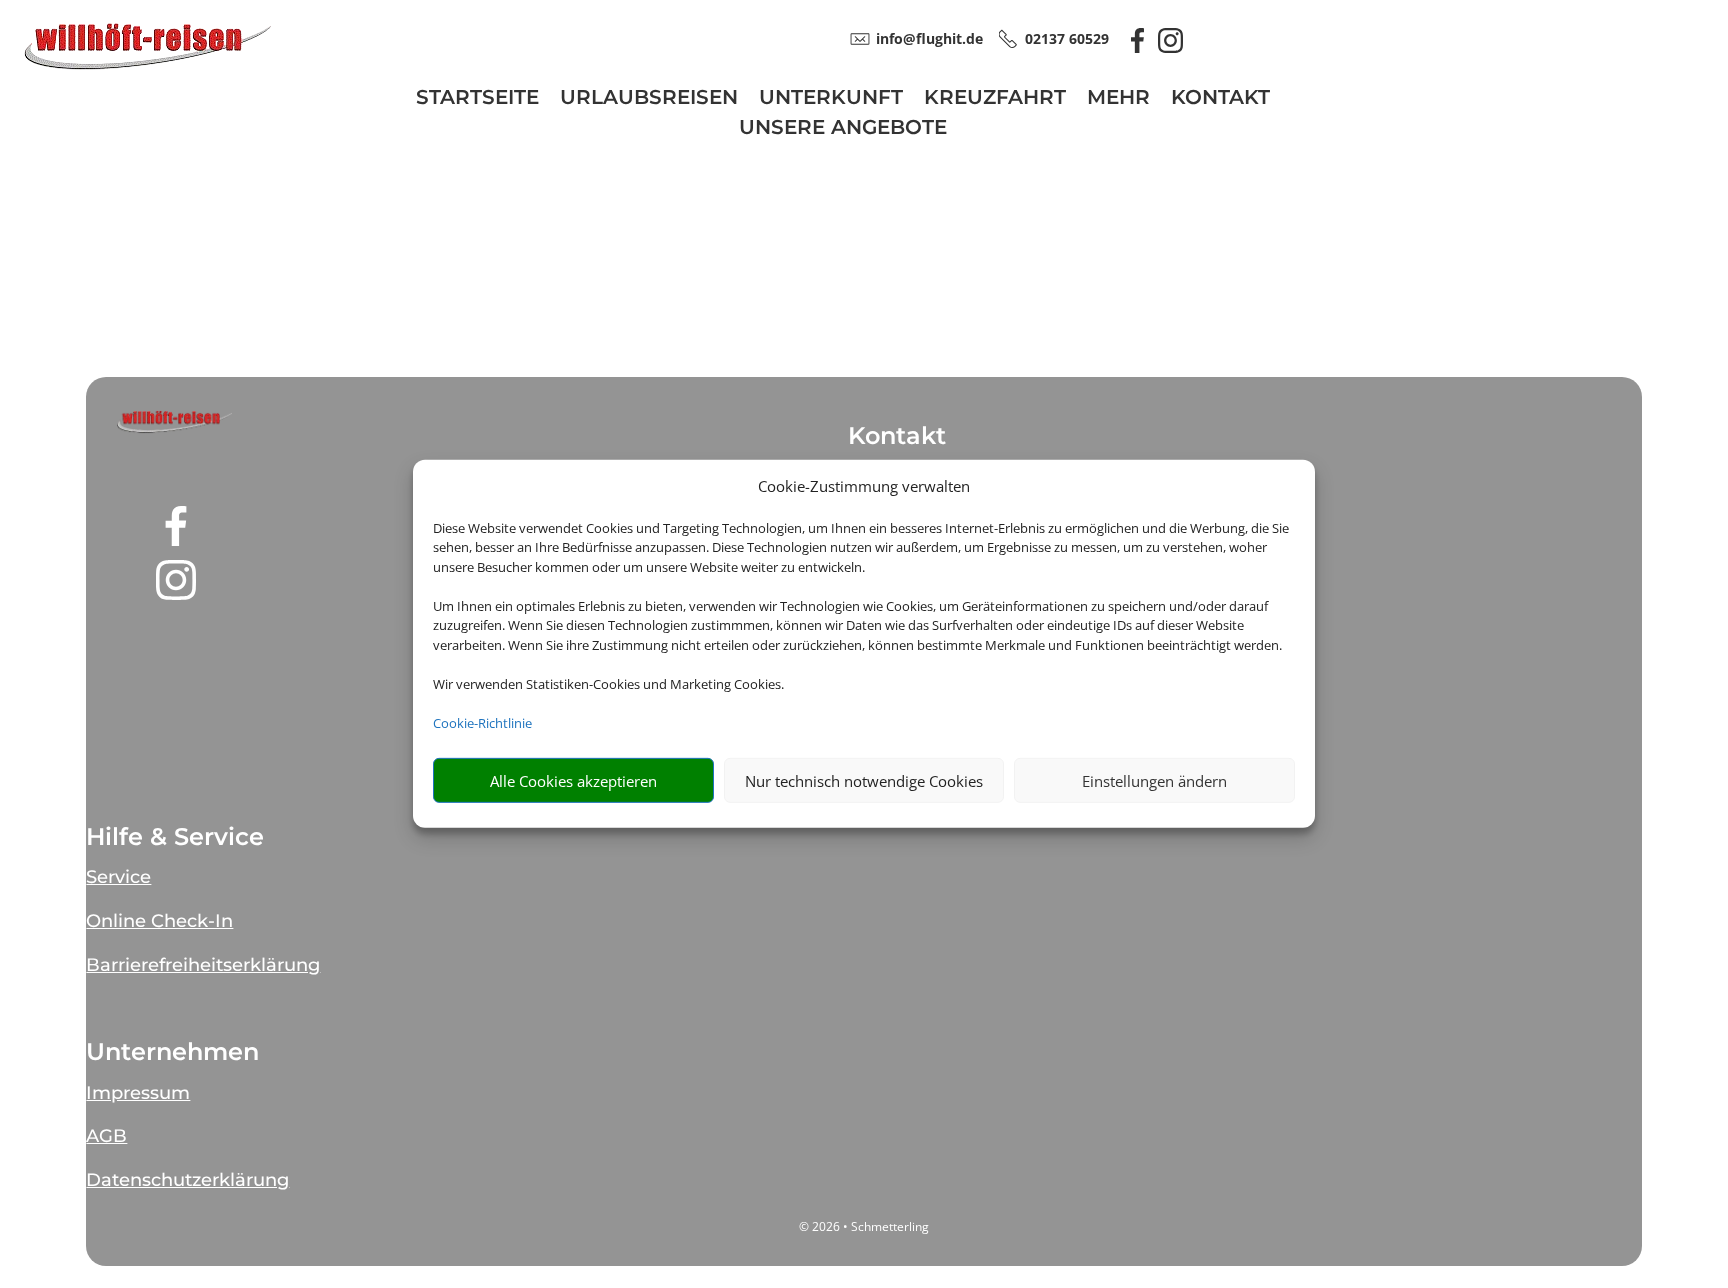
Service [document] (118, 877)
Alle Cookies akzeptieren (573, 781)
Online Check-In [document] (159, 921)
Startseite (477, 99)
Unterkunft (831, 99)
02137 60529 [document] (1067, 38)
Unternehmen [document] (172, 1052)
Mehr (1118, 99)
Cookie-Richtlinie (482, 723)
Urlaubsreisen (649, 99)
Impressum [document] (138, 1093)
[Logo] (148, 66)
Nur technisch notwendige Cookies (864, 781)
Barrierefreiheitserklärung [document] (203, 965)
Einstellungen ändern (1154, 781)
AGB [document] (106, 1136)
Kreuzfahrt (995, 99)
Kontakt (1220, 99)
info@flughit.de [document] (929, 38)
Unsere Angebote (843, 129)
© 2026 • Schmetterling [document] (864, 1226)
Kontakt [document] (897, 436)
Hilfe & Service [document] (175, 837)
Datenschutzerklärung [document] (187, 1180)
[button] (175, 422)
